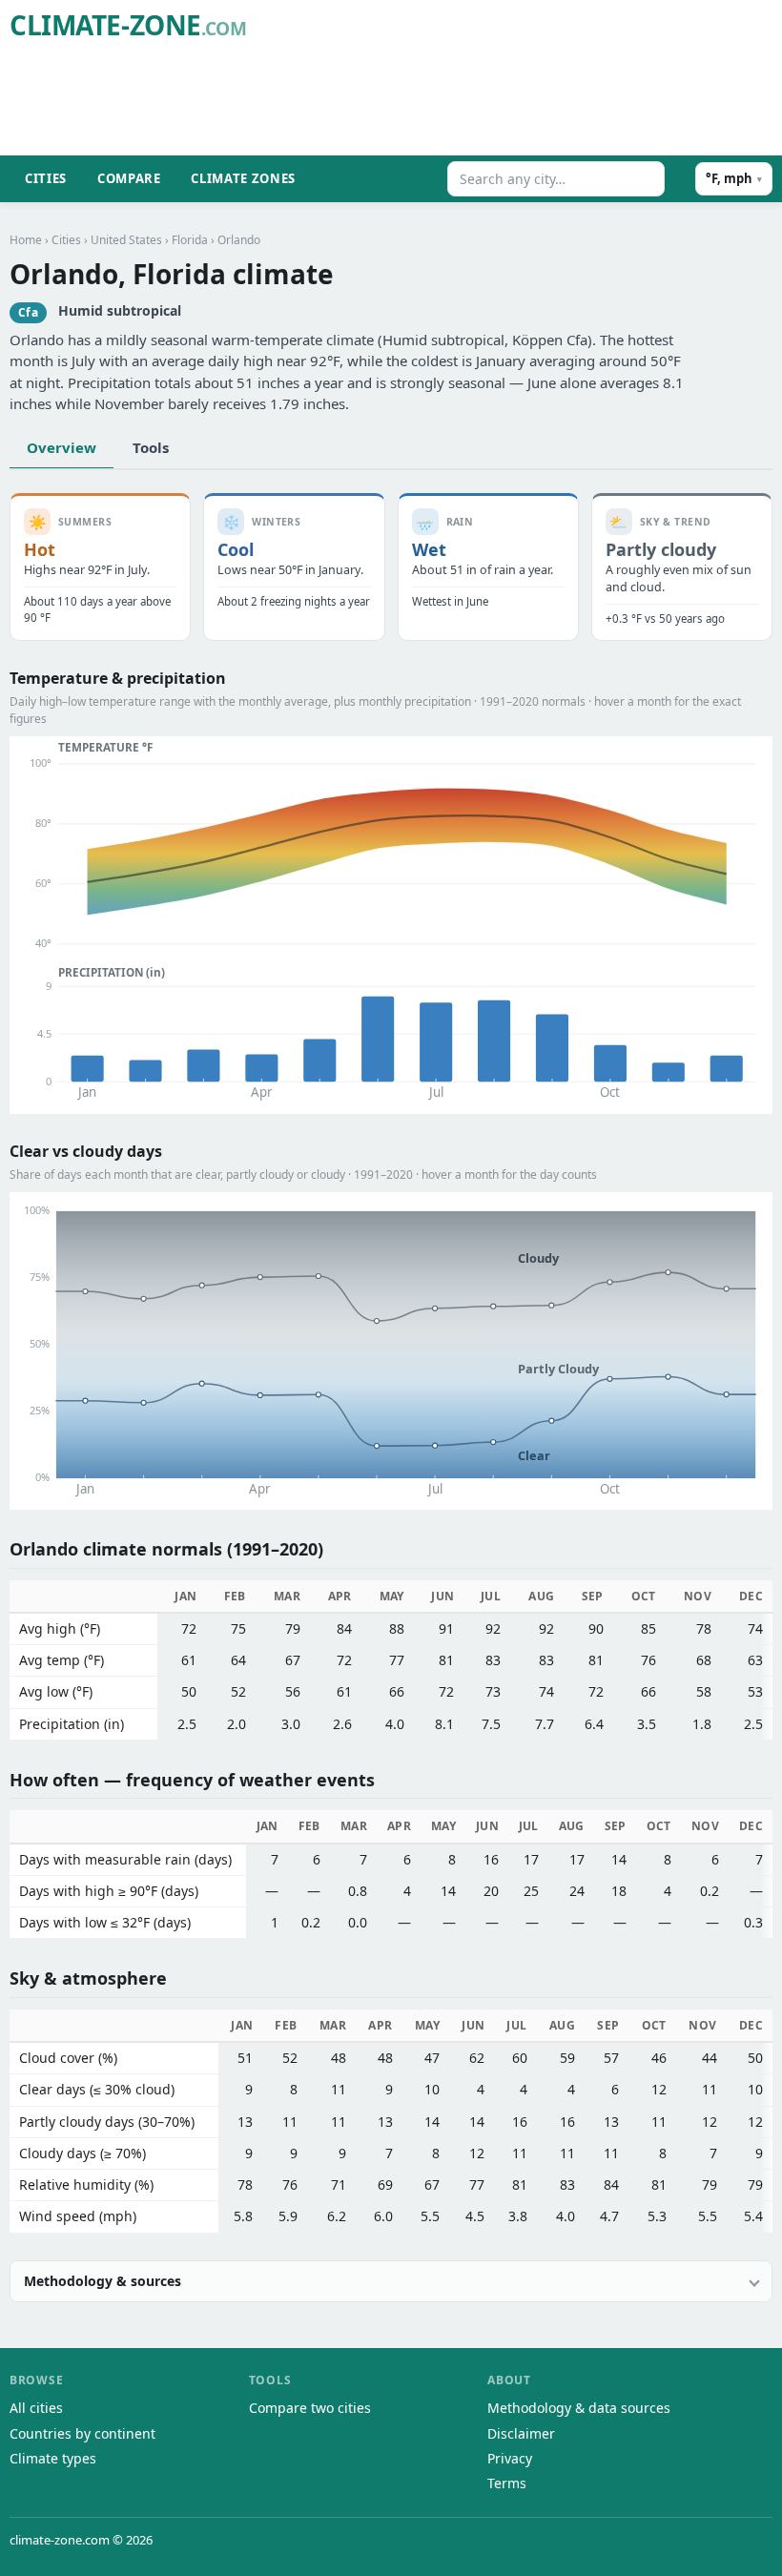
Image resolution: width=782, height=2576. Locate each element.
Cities (46, 178)
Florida (190, 240)
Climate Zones (243, 178)
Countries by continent (82, 2433)
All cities (36, 2408)
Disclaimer (521, 2433)
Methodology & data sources (579, 2408)
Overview (62, 447)
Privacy (510, 2458)
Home (26, 240)
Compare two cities (310, 2408)
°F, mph (734, 178)
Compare (129, 178)
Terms (507, 2483)
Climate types (53, 2458)
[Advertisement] (425, 101)
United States (126, 240)
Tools (151, 447)
